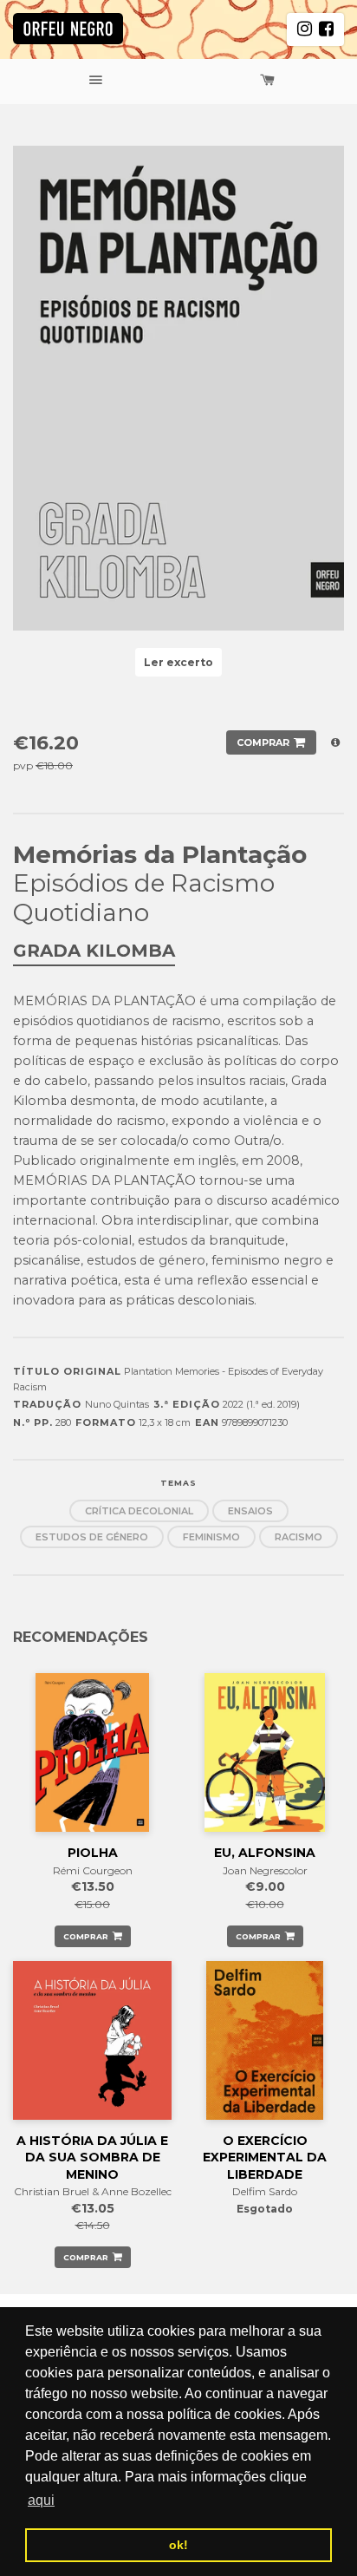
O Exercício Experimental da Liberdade (265, 2158)
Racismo (299, 1537)
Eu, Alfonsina (265, 1853)
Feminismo (211, 1537)
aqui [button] (41, 2500)
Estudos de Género (92, 1537)
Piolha (93, 1853)
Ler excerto (178, 662)
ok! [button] (178, 2545)
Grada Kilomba (94, 951)
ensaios (250, 1511)
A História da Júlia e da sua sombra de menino (92, 2158)
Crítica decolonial (139, 1511)
